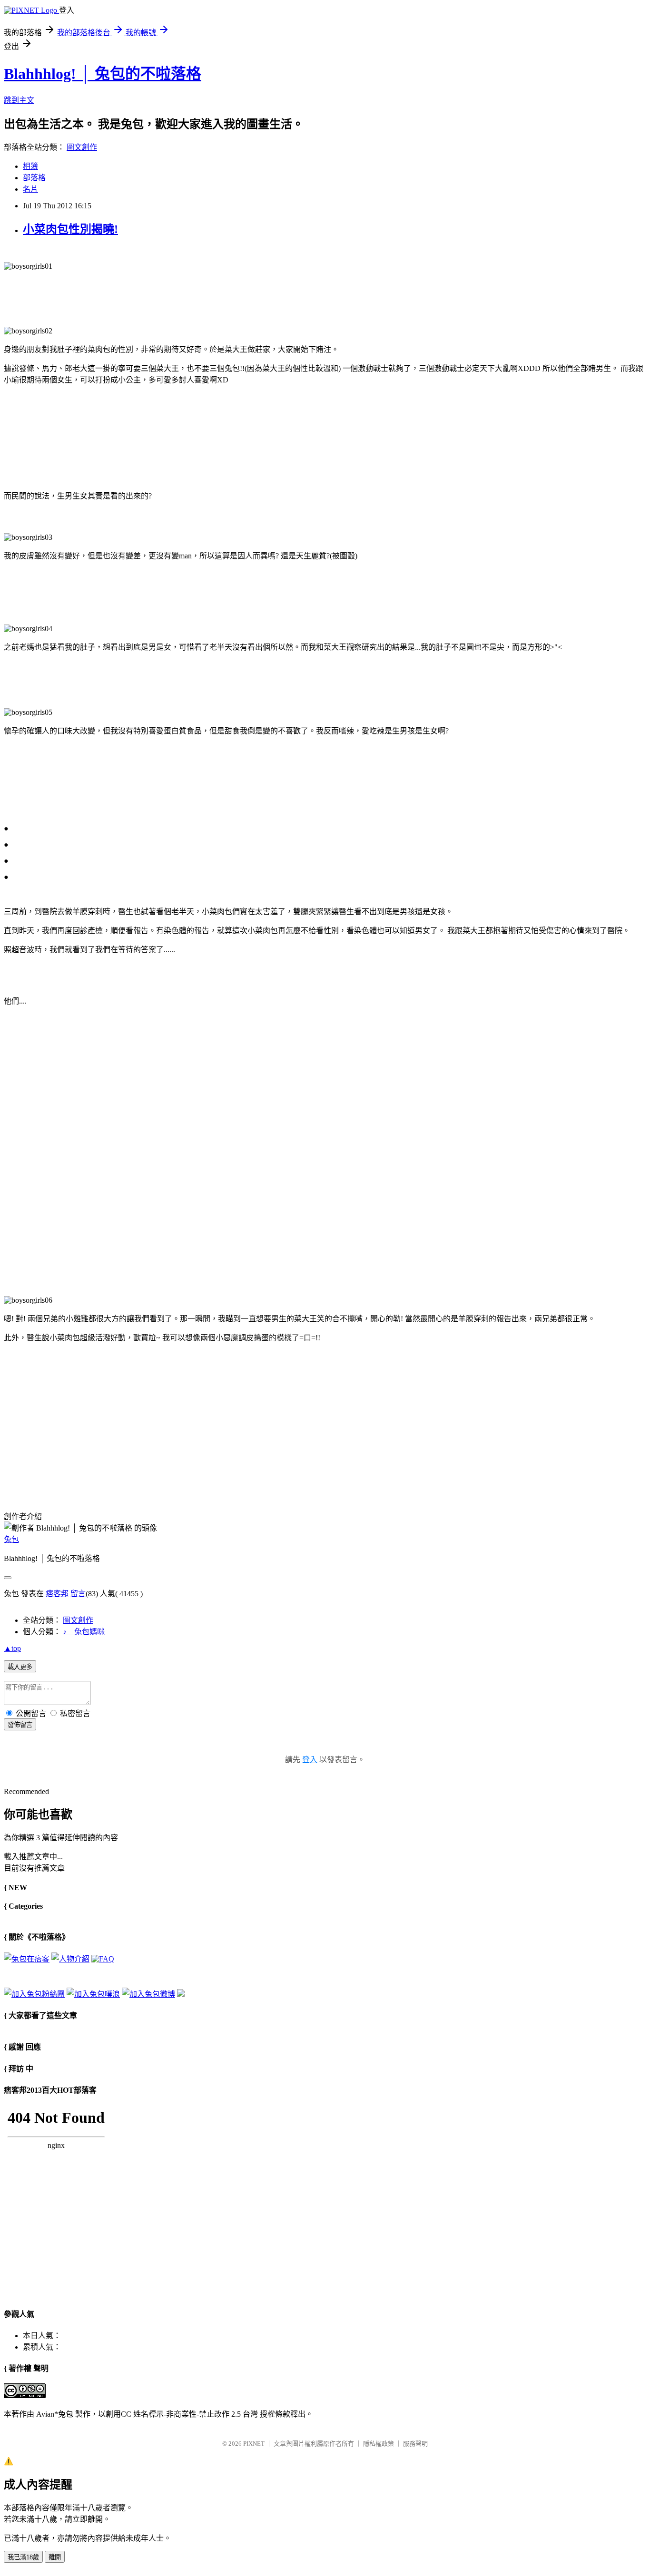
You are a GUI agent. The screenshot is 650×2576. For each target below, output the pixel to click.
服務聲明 (415, 2444)
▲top (12, 1648)
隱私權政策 (379, 2444)
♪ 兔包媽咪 (84, 1632)
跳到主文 (19, 100)
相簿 (30, 166)
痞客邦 (57, 1594)
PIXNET (254, 2444)
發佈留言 (20, 1725)
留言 (78, 1594)
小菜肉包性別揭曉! (70, 229)
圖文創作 (82, 147)
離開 (55, 2557)
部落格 (34, 178)
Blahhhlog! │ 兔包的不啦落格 (103, 74)
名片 (30, 189)
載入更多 (20, 1667)
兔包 (11, 1539)
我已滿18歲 (23, 2557)
